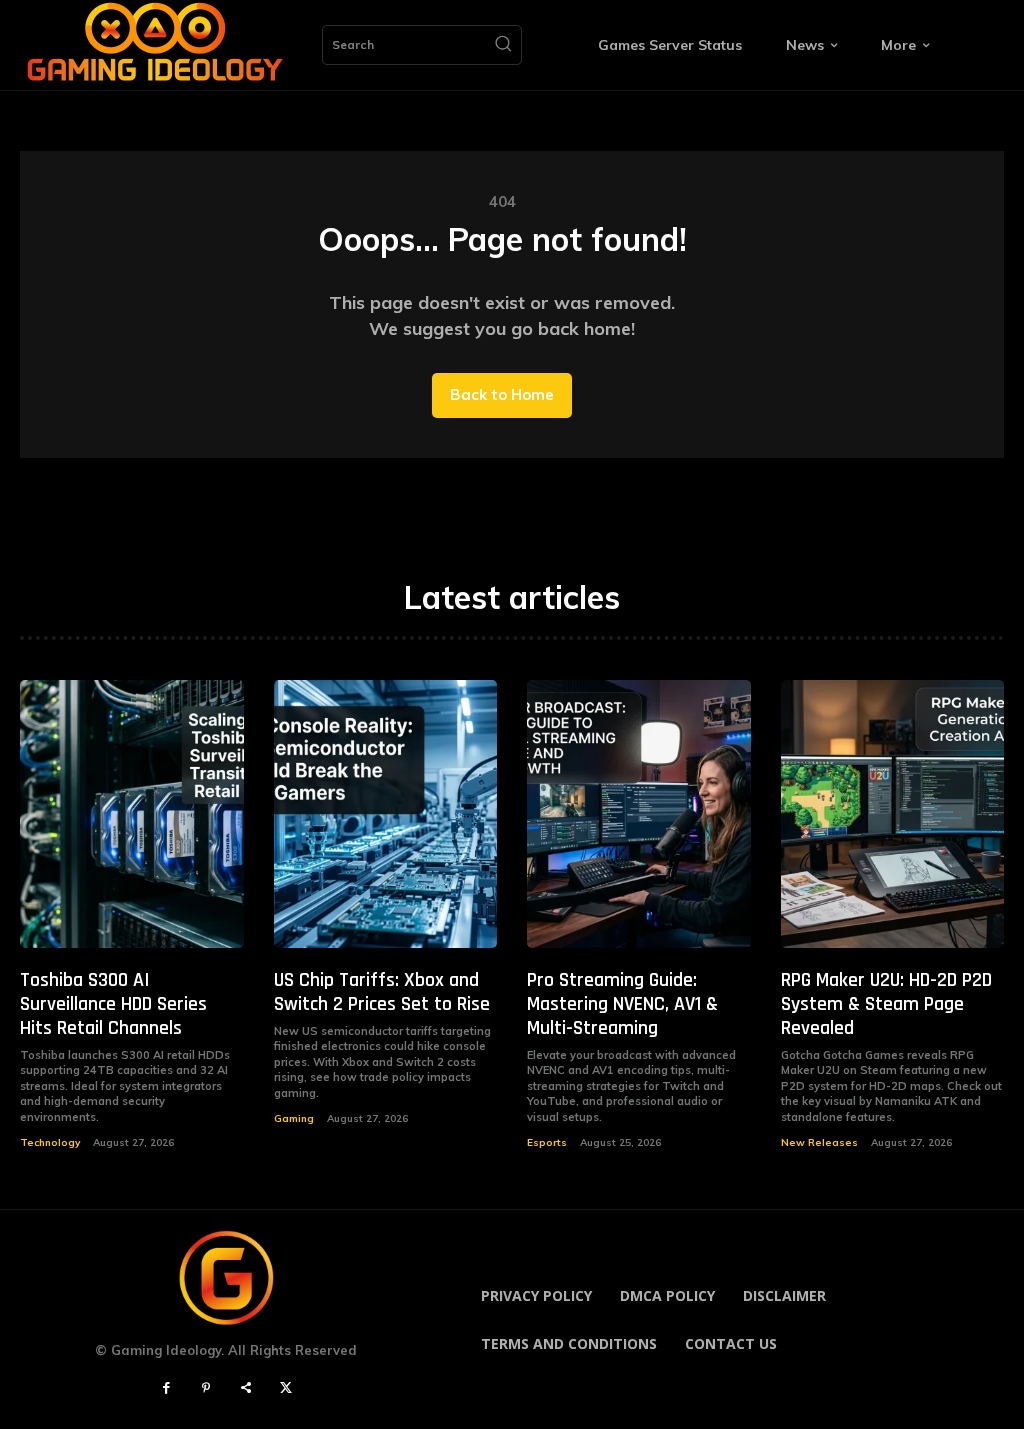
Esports (547, 1142)
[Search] (503, 45)
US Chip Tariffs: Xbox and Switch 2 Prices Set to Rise (382, 992)
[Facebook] (166, 1389)
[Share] (246, 1389)
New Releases (819, 1142)
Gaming (294, 1118)
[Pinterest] (206, 1389)
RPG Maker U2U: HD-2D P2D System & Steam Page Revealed (886, 1004)
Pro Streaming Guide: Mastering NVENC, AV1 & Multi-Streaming (622, 1004)
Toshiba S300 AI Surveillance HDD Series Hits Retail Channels (113, 1004)
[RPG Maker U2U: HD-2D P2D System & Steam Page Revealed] (893, 814)
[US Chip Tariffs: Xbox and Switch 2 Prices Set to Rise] (386, 814)
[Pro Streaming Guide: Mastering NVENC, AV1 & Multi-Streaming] (639, 814)
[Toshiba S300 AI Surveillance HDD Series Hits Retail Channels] (132, 814)
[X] (286, 1389)
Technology (50, 1142)
